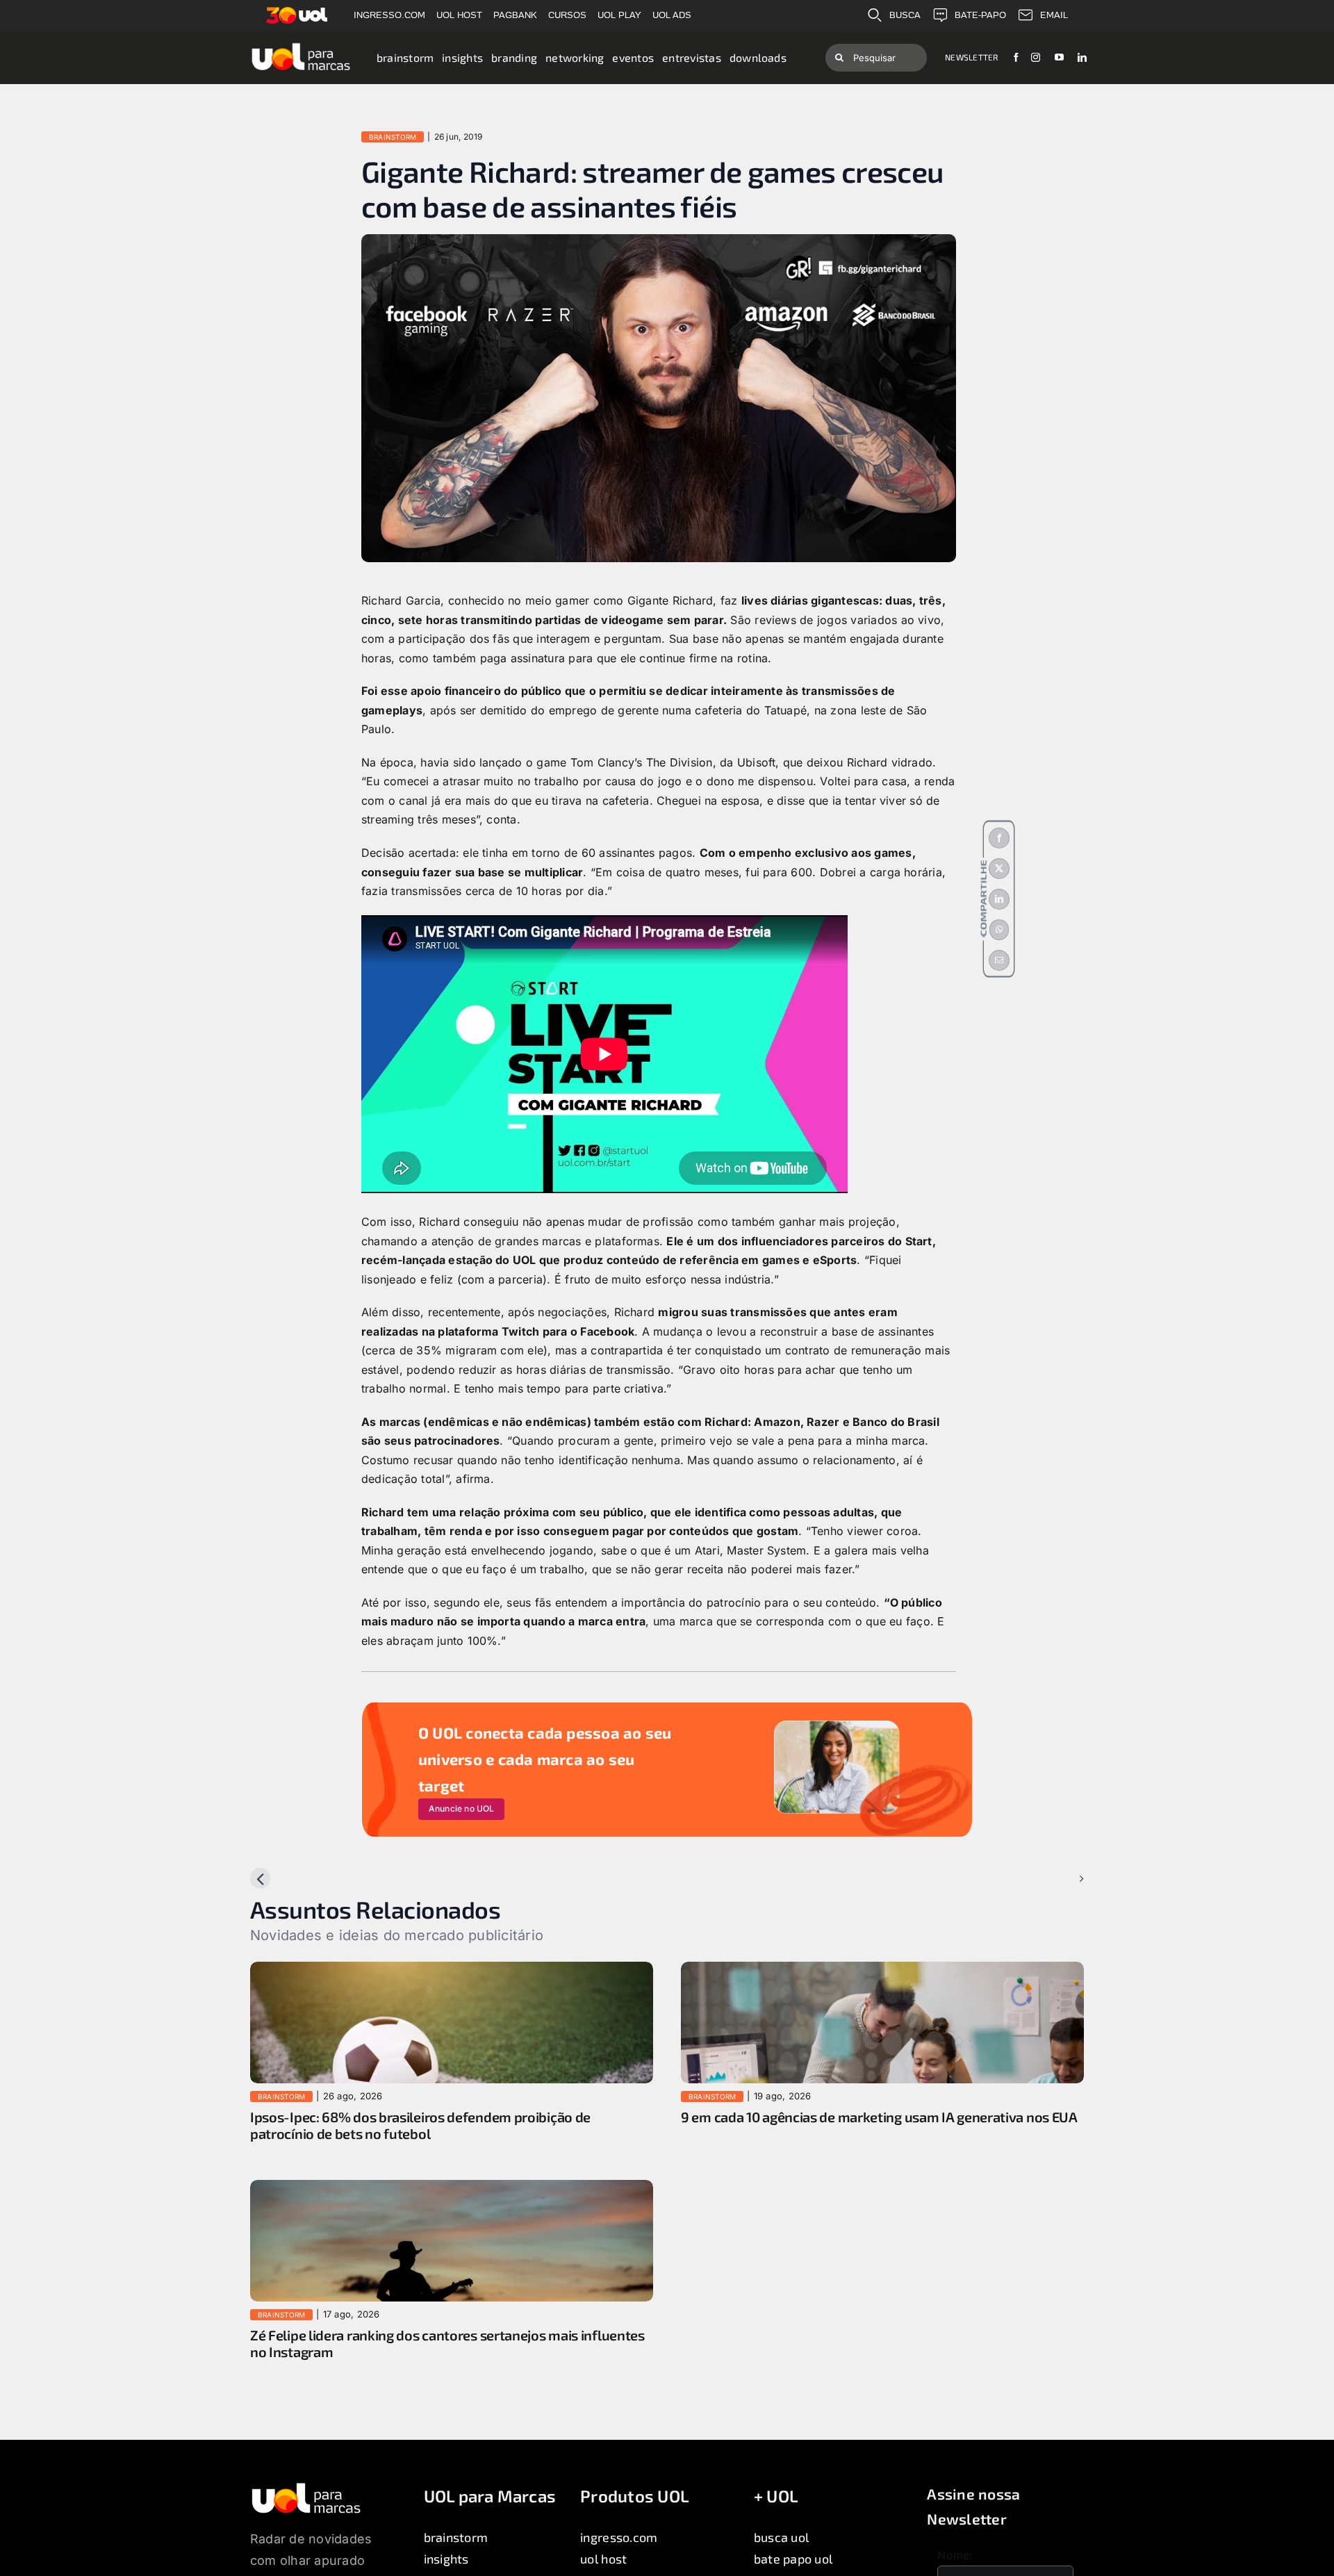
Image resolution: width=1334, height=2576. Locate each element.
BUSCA (905, 15)
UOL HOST (459, 15)
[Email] (999, 960)
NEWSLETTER (971, 57)
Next (1060, 1878)
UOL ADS (672, 15)
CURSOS (567, 15)
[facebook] (1016, 57)
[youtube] (1059, 57)
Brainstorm (393, 137)
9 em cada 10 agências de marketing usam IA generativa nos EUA (879, 2117)
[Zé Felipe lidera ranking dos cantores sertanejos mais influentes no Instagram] (452, 2189)
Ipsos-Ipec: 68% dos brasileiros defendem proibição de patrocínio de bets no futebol (420, 2125)
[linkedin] (1082, 57)
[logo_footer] (306, 2487)
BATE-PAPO (980, 15)
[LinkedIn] (999, 899)
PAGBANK (515, 15)
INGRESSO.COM (389, 15)
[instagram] (1036, 57)
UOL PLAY (619, 15)
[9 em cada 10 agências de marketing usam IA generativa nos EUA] (882, 1971)
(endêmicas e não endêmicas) (507, 1422)
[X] (999, 869)
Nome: (955, 2555)
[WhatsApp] (999, 930)
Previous (285, 1878)
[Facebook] (999, 838)
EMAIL (1054, 15)
